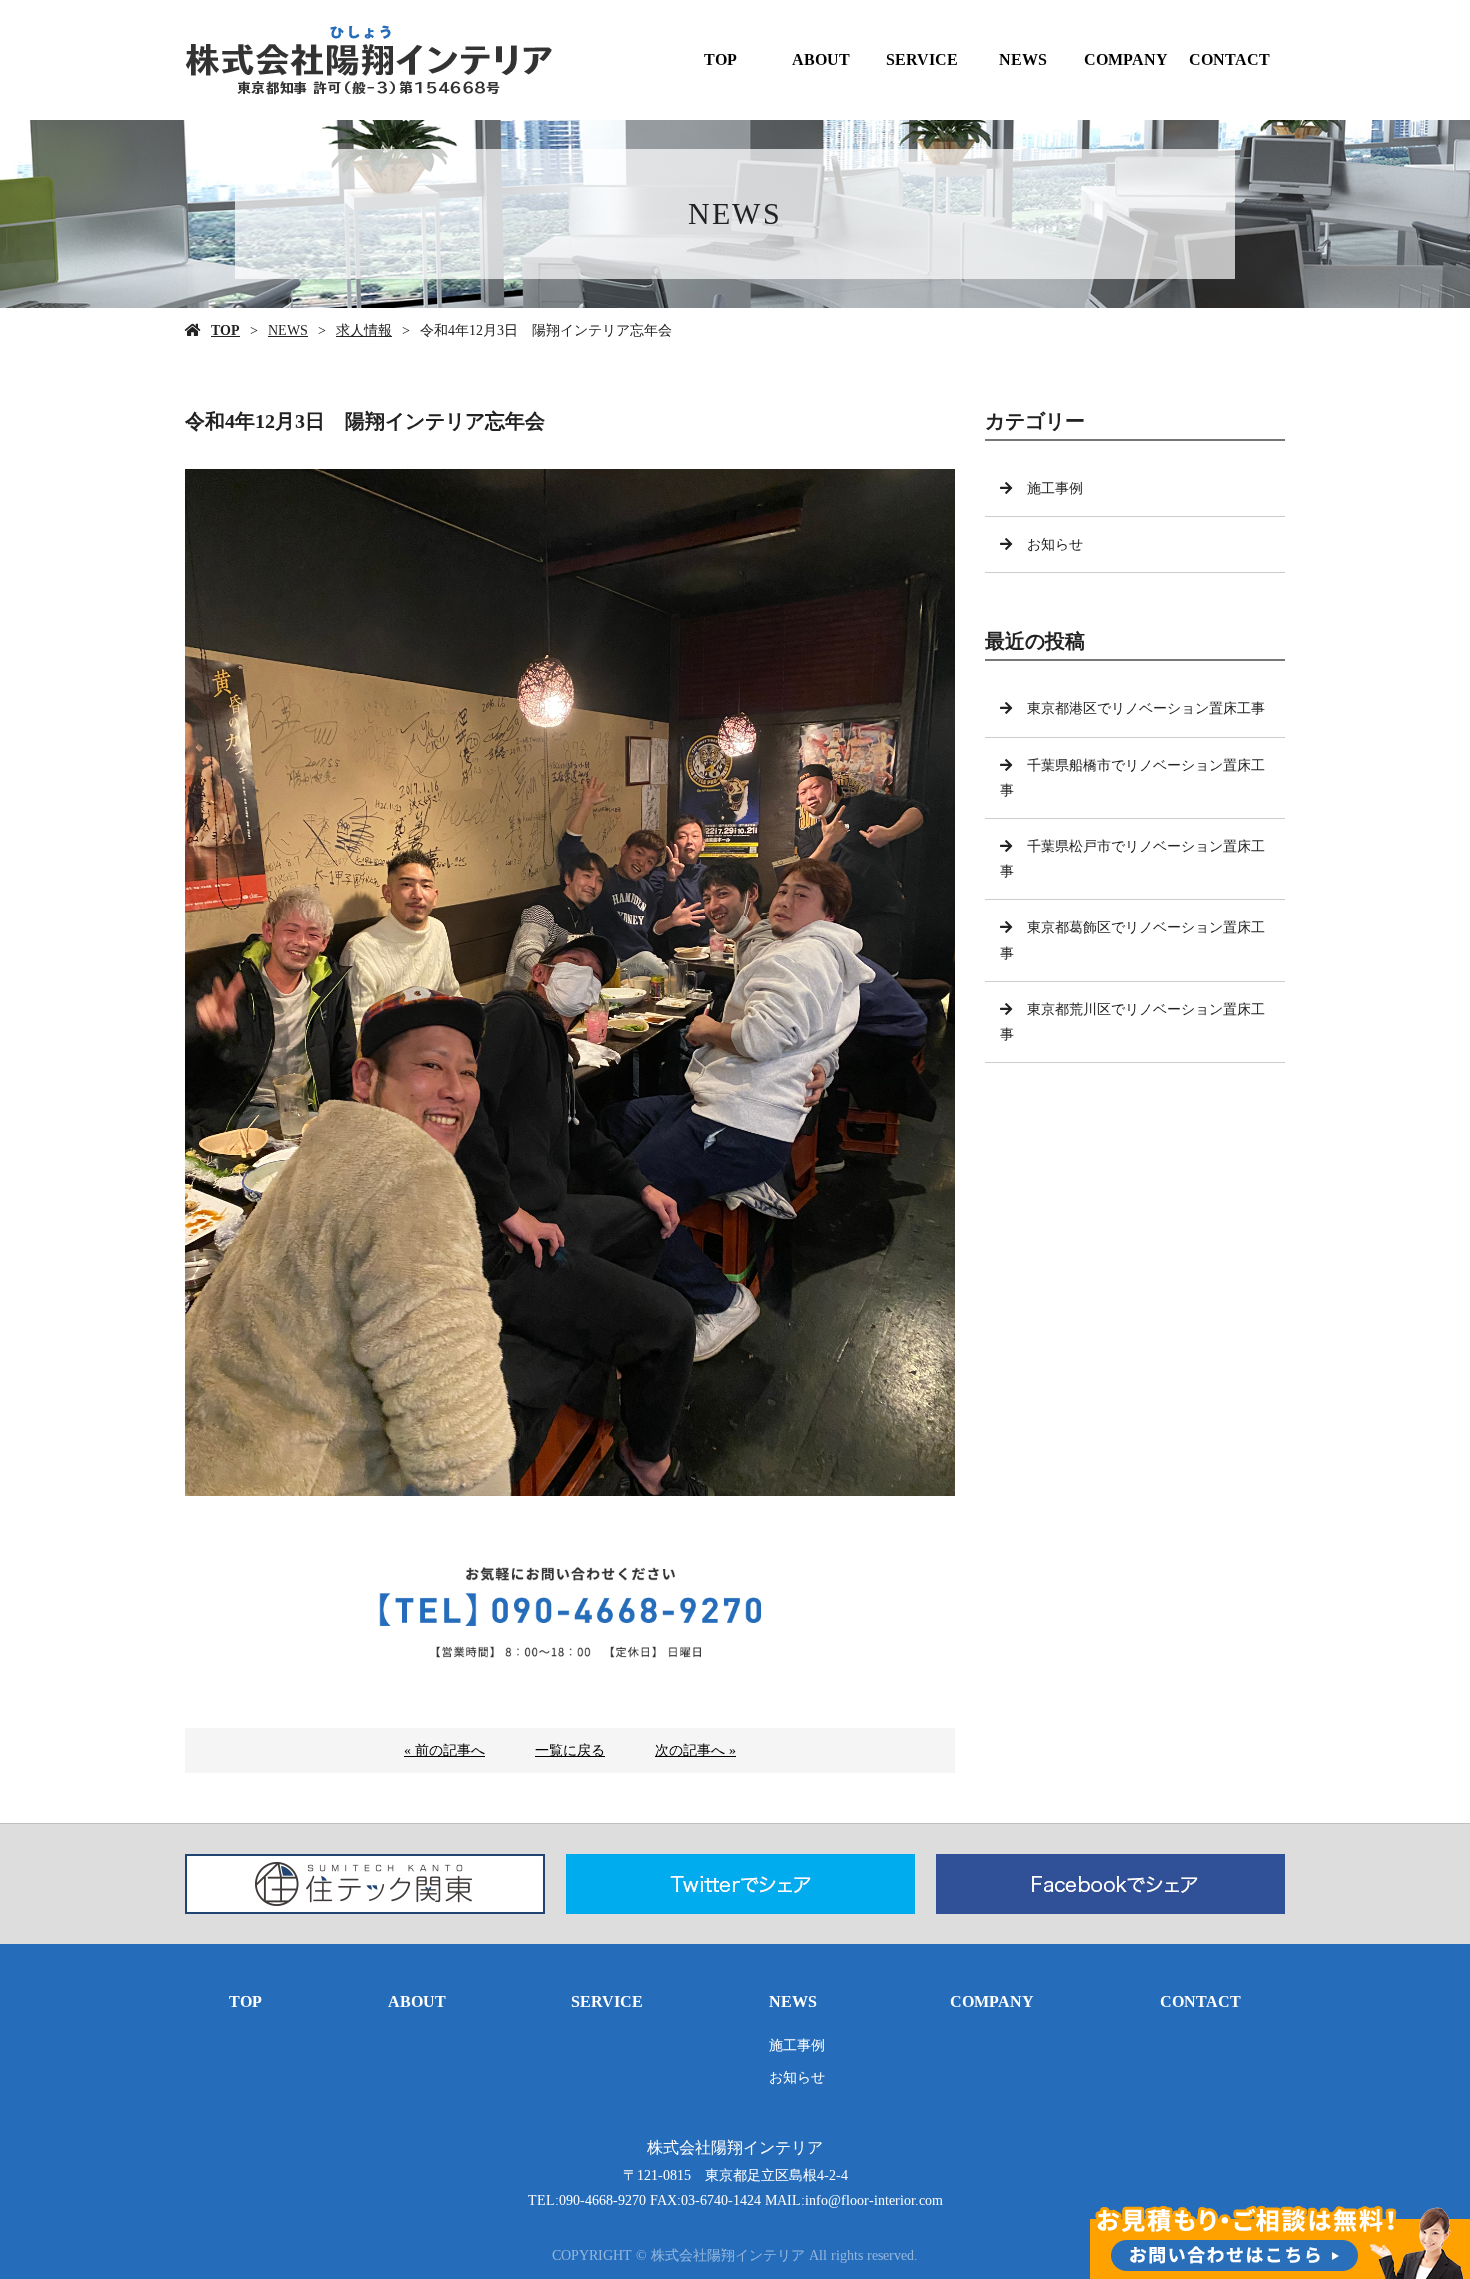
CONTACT (1229, 59)
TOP (720, 59)
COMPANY (1126, 59)
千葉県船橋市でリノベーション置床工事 (1132, 778)
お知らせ (1055, 544)
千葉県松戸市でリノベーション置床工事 (1132, 859)
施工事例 (1055, 488)
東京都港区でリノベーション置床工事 (1146, 708)
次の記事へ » (695, 1750)
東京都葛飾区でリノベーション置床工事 (1132, 940)
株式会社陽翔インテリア (735, 2147)
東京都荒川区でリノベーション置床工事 (1132, 1022)
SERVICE (922, 59)
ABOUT (821, 59)
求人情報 (364, 330)
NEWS (1023, 59)
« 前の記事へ (444, 1750)
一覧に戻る (570, 1750)
